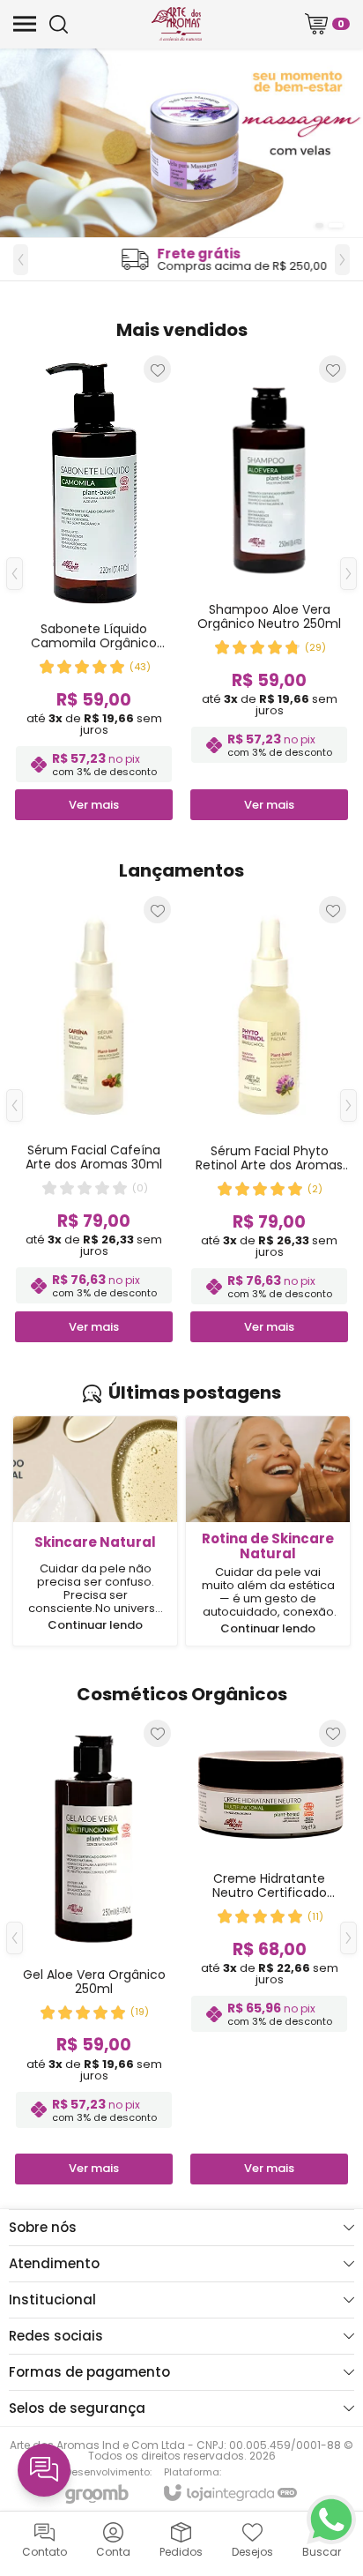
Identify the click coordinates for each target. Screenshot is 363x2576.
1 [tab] (319, 225)
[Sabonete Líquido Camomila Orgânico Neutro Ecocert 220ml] (94, 587)
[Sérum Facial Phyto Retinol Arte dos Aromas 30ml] (269, 1118)
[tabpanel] (181, 143)
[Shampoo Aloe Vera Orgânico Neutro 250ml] (269, 587)
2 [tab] (336, 225)
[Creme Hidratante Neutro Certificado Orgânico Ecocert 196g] (269, 1951)
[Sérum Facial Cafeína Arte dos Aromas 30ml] (94, 1118)
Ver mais (94, 1327)
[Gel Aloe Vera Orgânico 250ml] (94, 1951)
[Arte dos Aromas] (177, 24)
